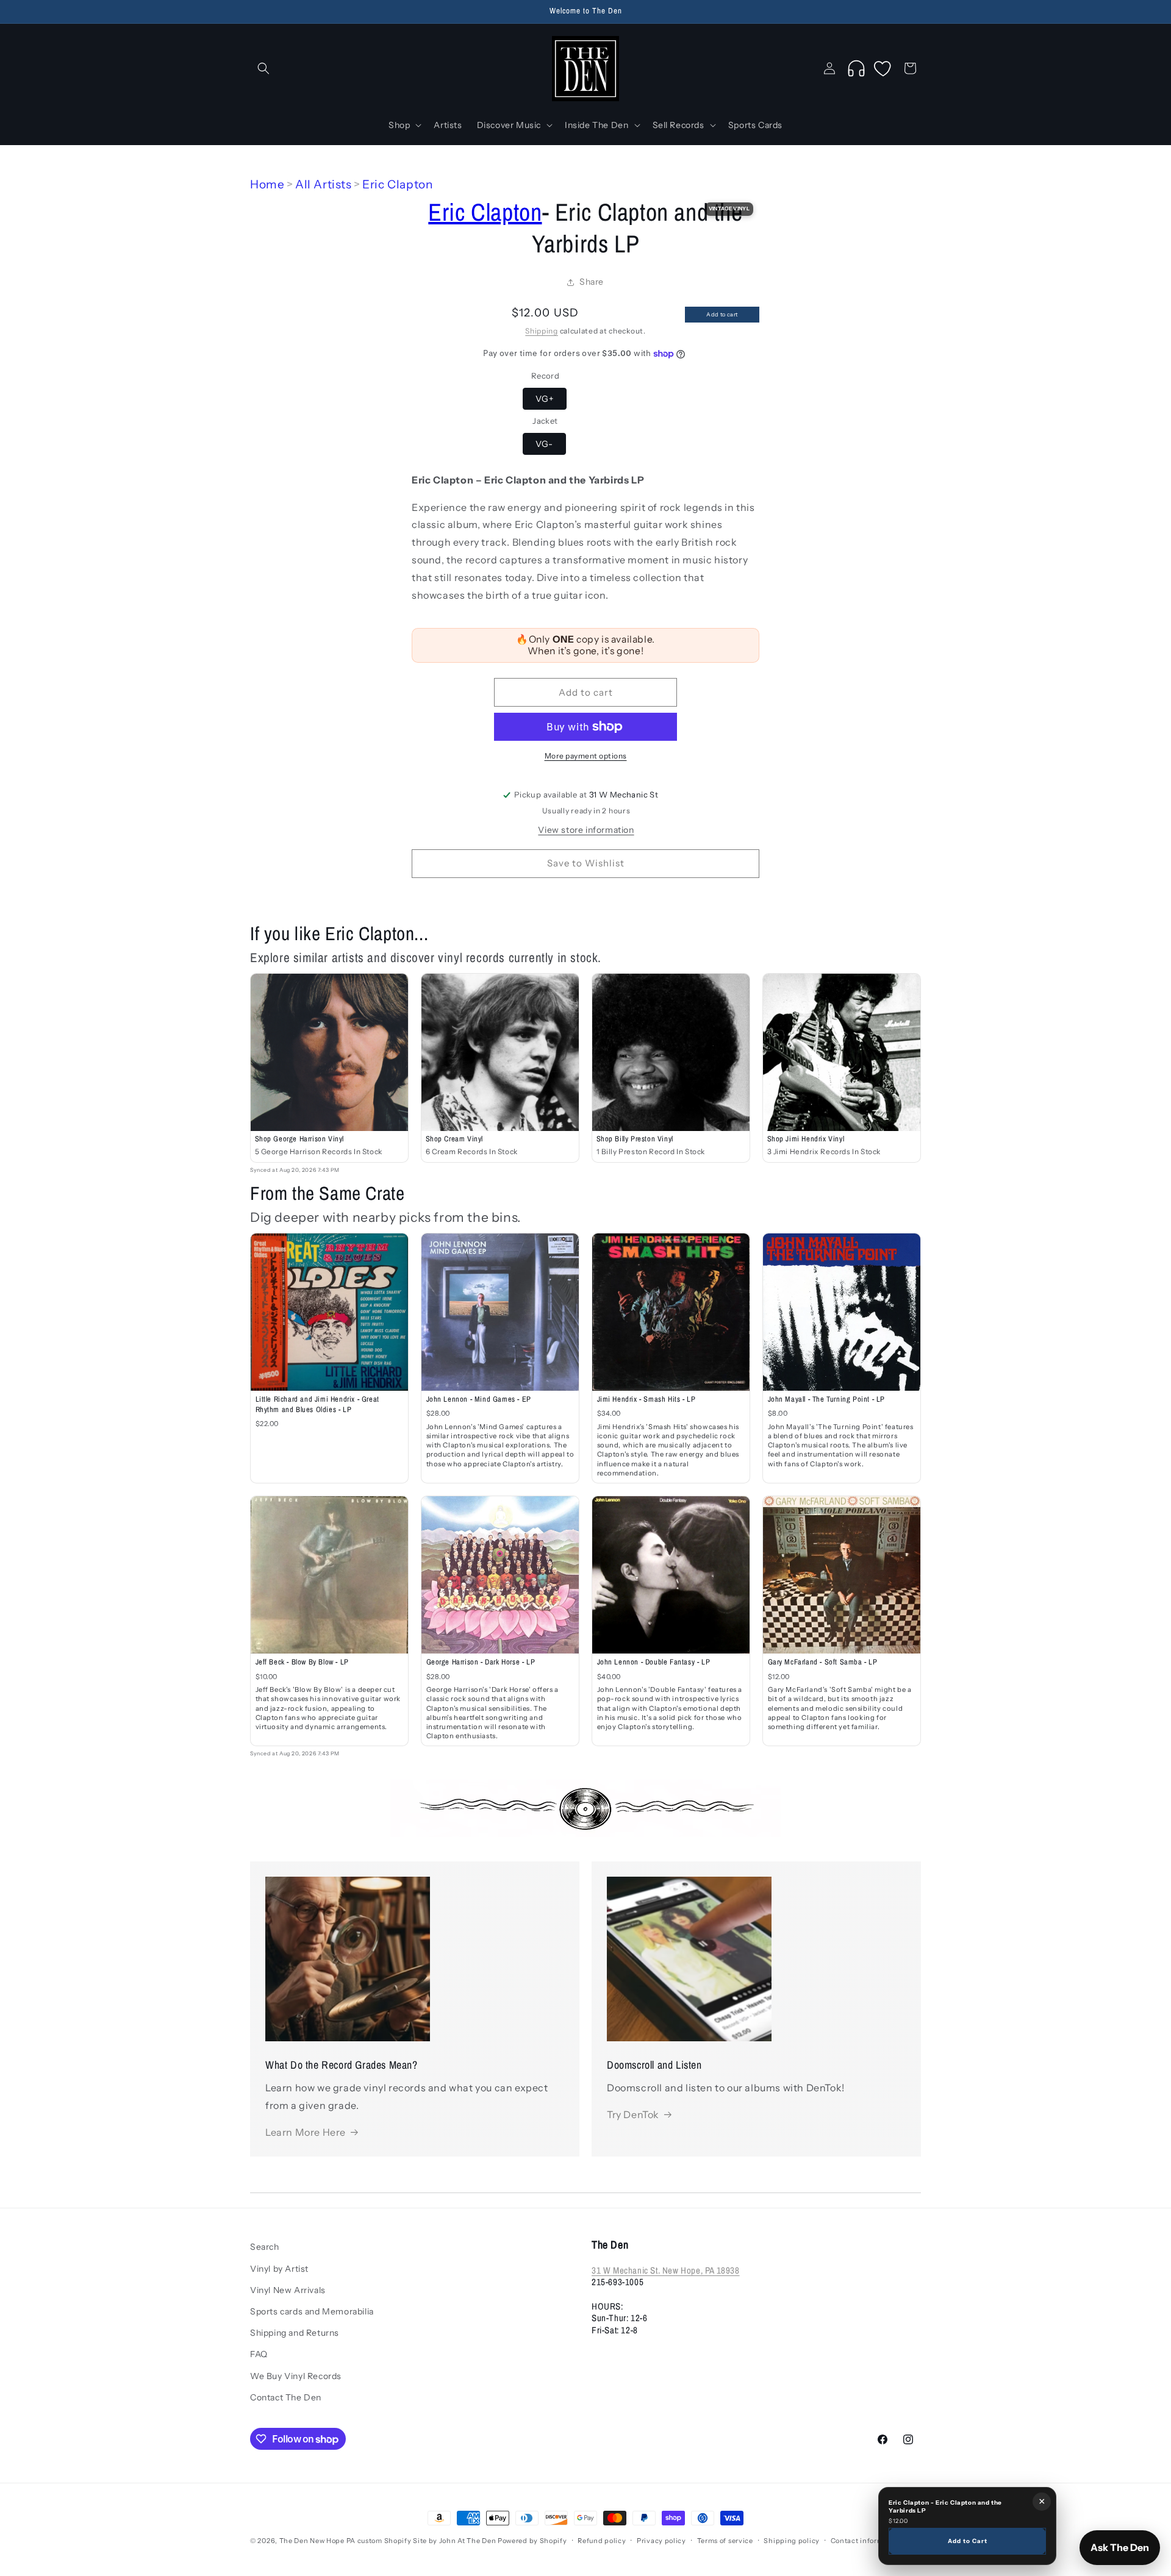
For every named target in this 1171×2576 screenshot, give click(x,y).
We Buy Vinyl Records (296, 2375)
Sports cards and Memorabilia (312, 2311)
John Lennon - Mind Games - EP (479, 1399)
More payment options (586, 756)
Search (265, 2247)
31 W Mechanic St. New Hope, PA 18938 (666, 2270)
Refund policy (602, 2541)
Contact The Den (286, 2397)
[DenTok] (856, 68)
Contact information (866, 2541)
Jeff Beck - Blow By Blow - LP (302, 1662)
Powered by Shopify (532, 2541)
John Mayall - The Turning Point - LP (827, 1399)
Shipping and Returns (295, 2333)
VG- (544, 444)
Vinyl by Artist (279, 2268)
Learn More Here (306, 2132)
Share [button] (592, 282)
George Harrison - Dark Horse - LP (481, 1662)
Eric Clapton (397, 184)
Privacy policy (661, 2541)
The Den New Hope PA (317, 2541)
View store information (586, 830)
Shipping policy (792, 2541)
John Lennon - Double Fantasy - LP (654, 1662)
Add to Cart (968, 2541)
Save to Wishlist (586, 863)
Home (267, 184)
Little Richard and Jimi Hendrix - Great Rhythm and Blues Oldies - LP (317, 1404)
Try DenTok (633, 2114)
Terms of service (725, 2541)
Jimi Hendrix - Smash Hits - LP (646, 1399)
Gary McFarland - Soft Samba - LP (823, 1662)
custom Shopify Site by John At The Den (427, 2541)
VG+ (545, 399)
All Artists (324, 184)
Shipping (542, 331)
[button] (263, 68)
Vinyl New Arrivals (288, 2290)
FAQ (259, 2354)
